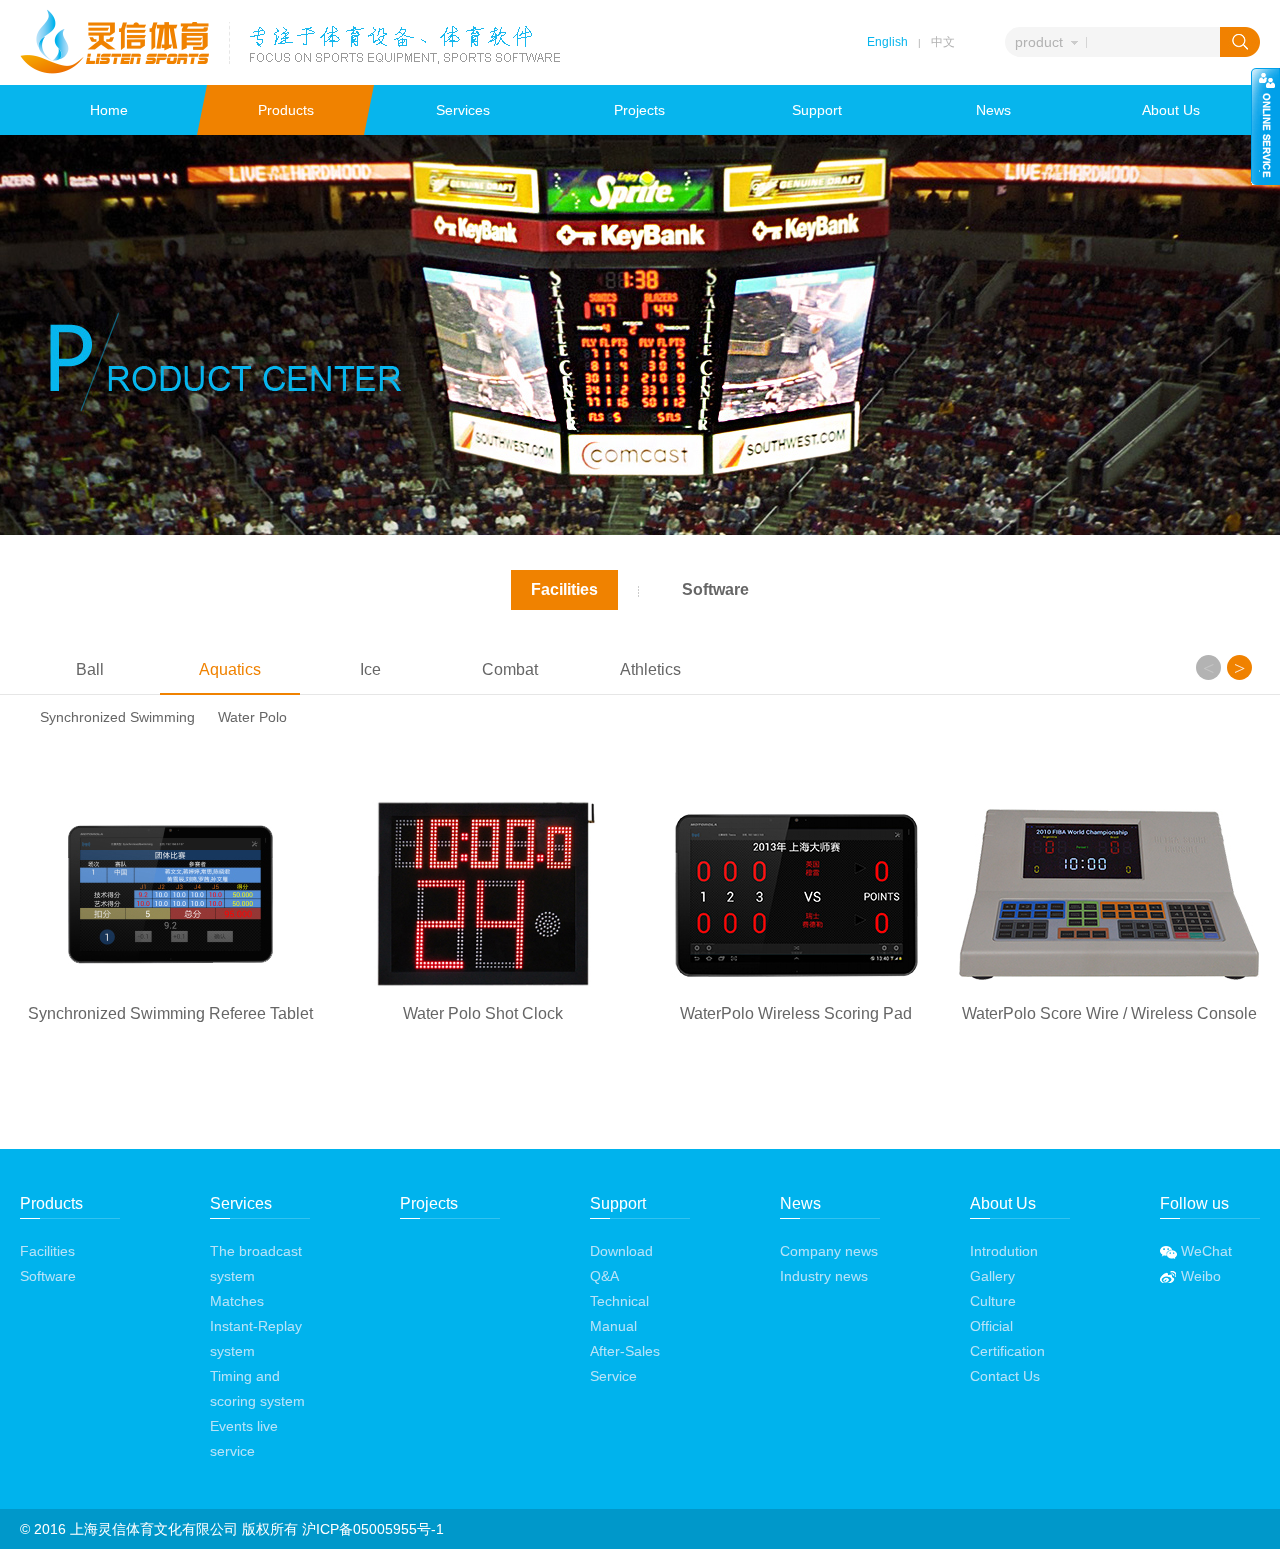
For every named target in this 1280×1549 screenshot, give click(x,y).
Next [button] (1239, 667)
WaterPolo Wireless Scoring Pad (796, 1013)
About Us (1171, 110)
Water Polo (252, 717)
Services (463, 110)
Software (715, 589)
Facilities (564, 589)
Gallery (992, 1276)
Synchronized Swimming (117, 717)
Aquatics (230, 669)
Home (109, 110)
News (993, 110)
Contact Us (1005, 1376)
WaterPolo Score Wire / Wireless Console (1109, 1013)
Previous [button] (1208, 667)
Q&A (604, 1276)
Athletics (650, 669)
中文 (943, 42)
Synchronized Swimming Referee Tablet (170, 1013)
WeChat (1204, 1251)
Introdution (1004, 1251)
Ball (90, 669)
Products (286, 110)
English (887, 42)
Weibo (1199, 1276)
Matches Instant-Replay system (256, 1326)
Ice (370, 669)
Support (817, 110)
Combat (510, 669)
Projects (639, 110)
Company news (829, 1251)
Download (621, 1251)
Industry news (824, 1276)
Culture (993, 1301)
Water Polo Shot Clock (483, 1013)
